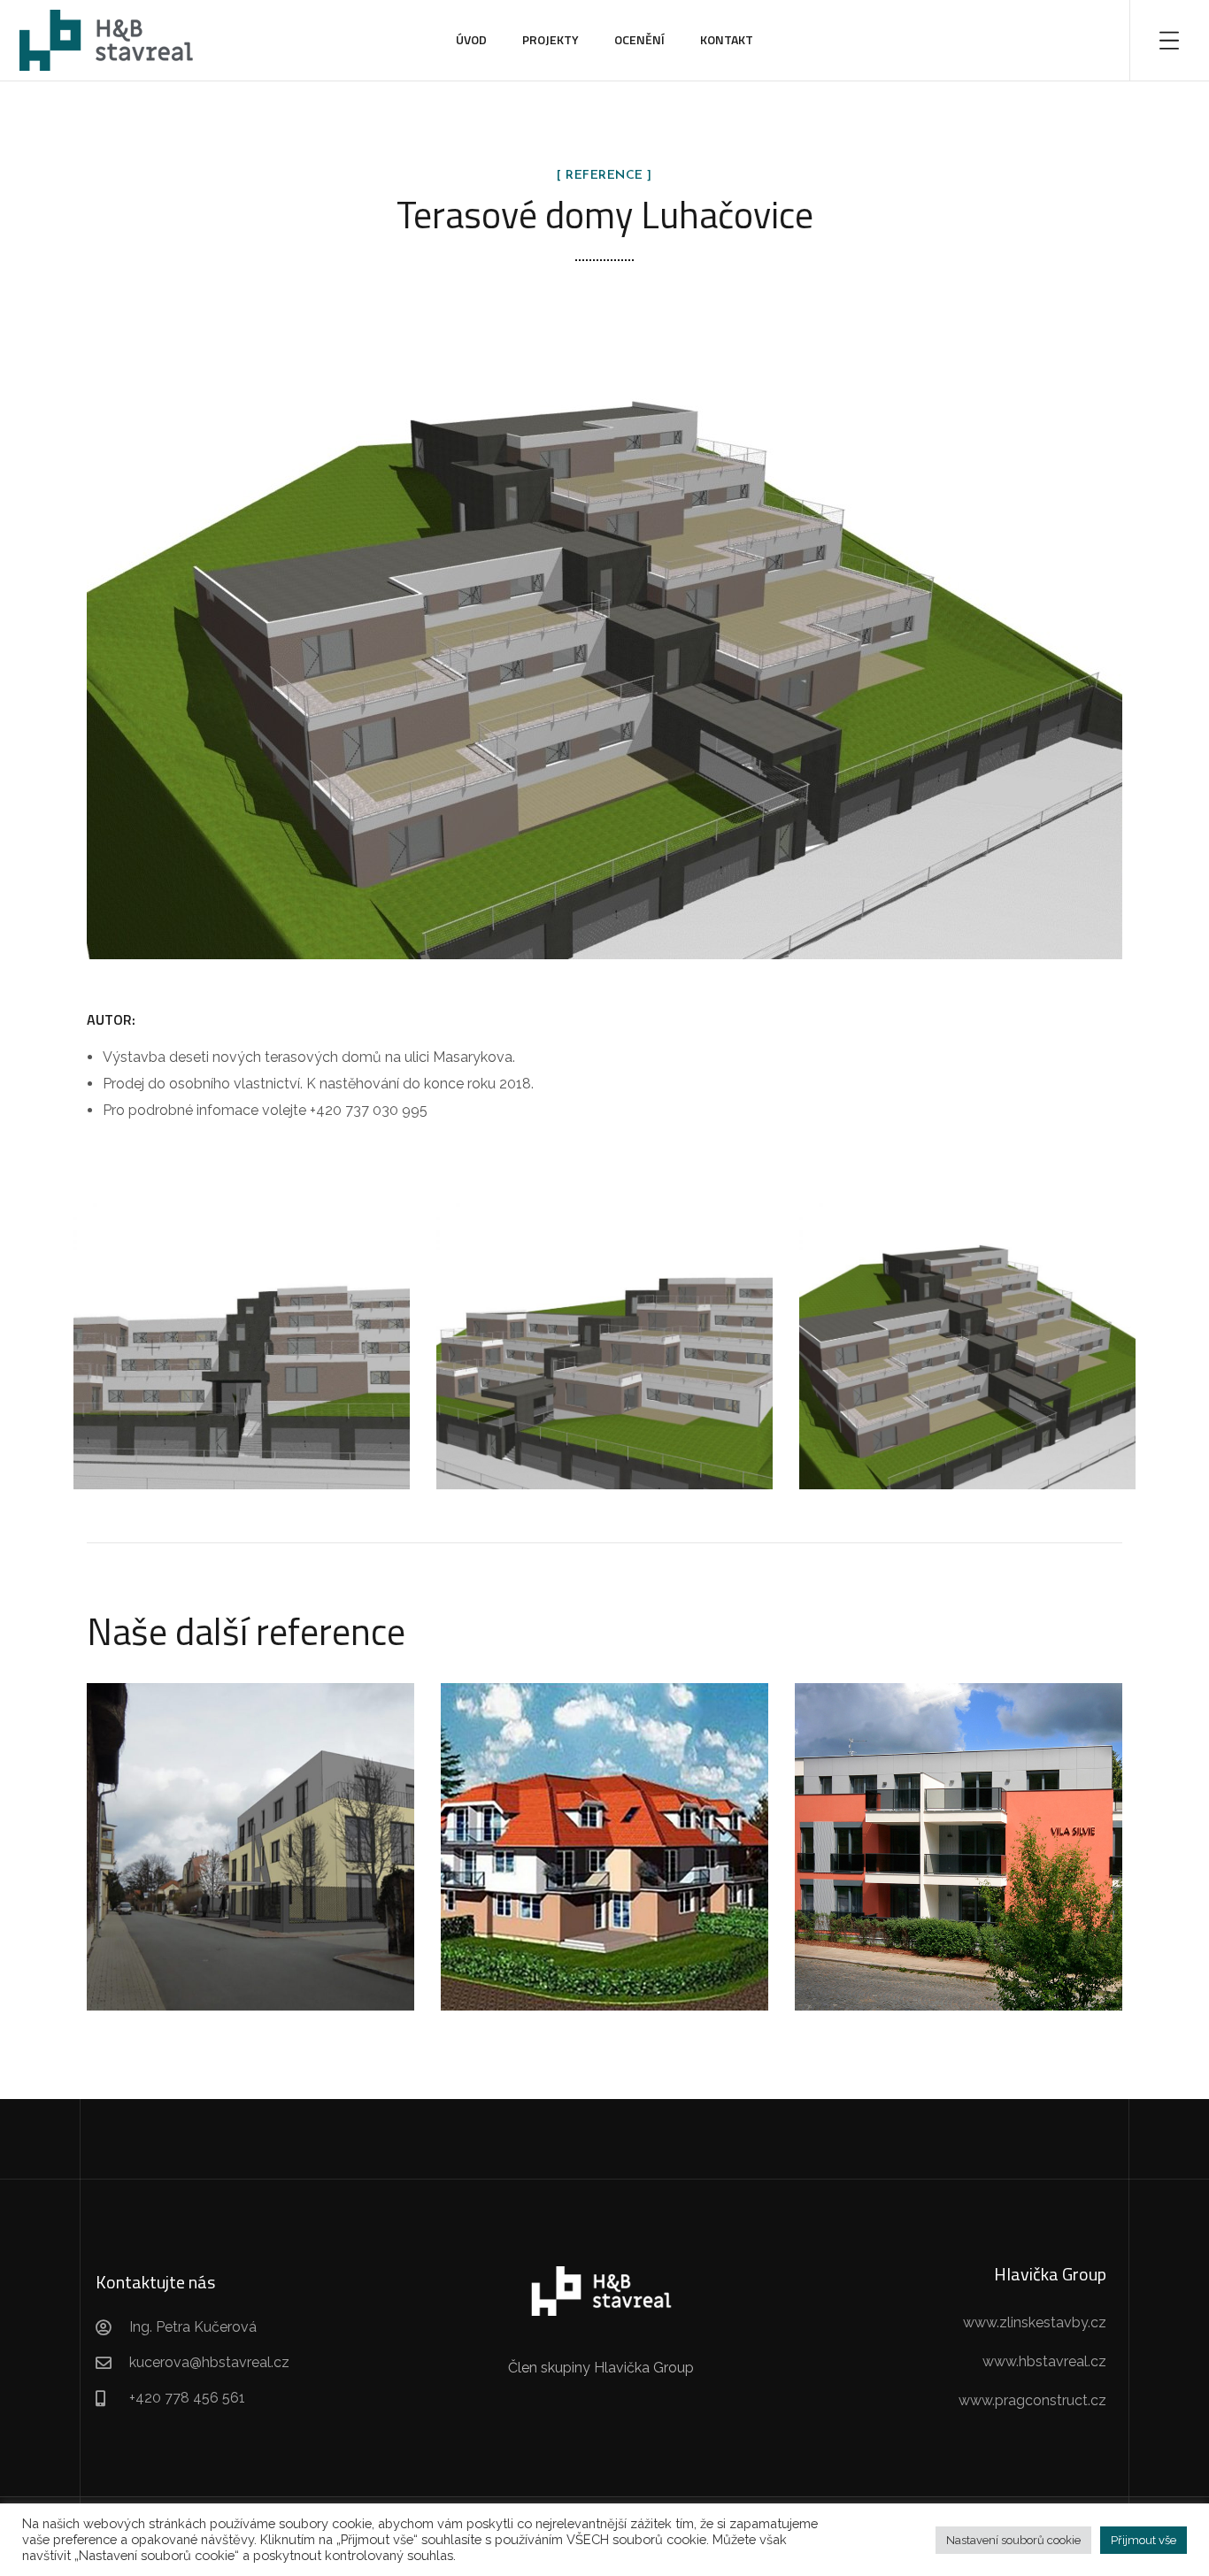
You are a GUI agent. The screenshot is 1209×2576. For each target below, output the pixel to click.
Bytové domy (251, 1870)
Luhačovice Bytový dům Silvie (959, 1827)
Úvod (471, 39)
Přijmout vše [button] (1144, 2540)
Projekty (551, 39)
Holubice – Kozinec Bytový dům (604, 1827)
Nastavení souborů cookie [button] (1013, 2540)
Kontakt (727, 39)
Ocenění (639, 39)
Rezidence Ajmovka (250, 1827)
